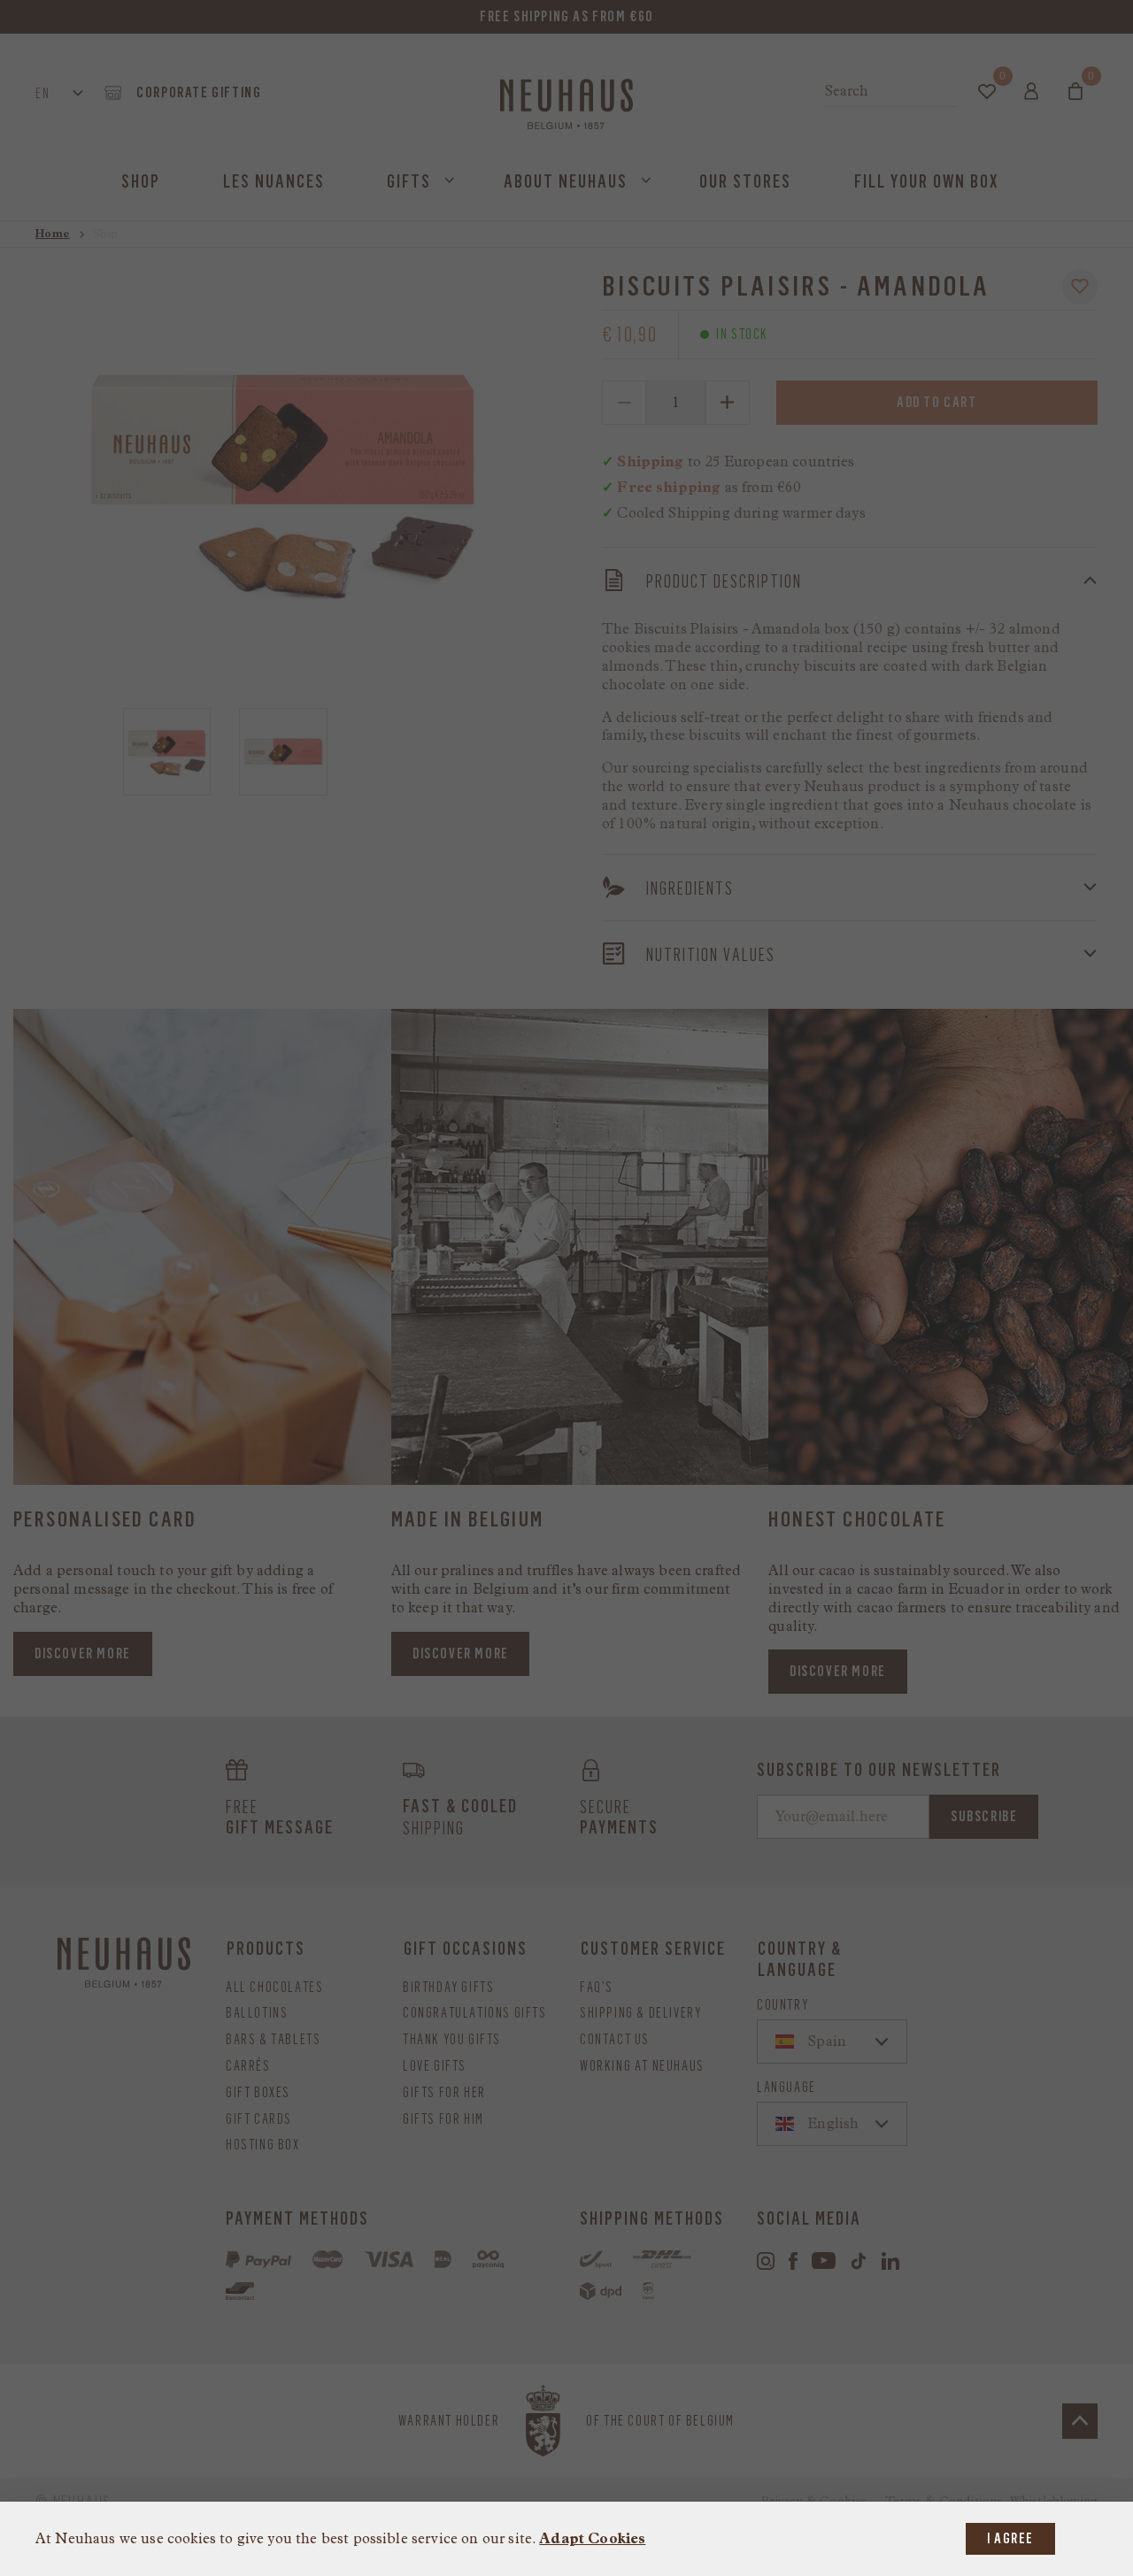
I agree (1010, 2538)
